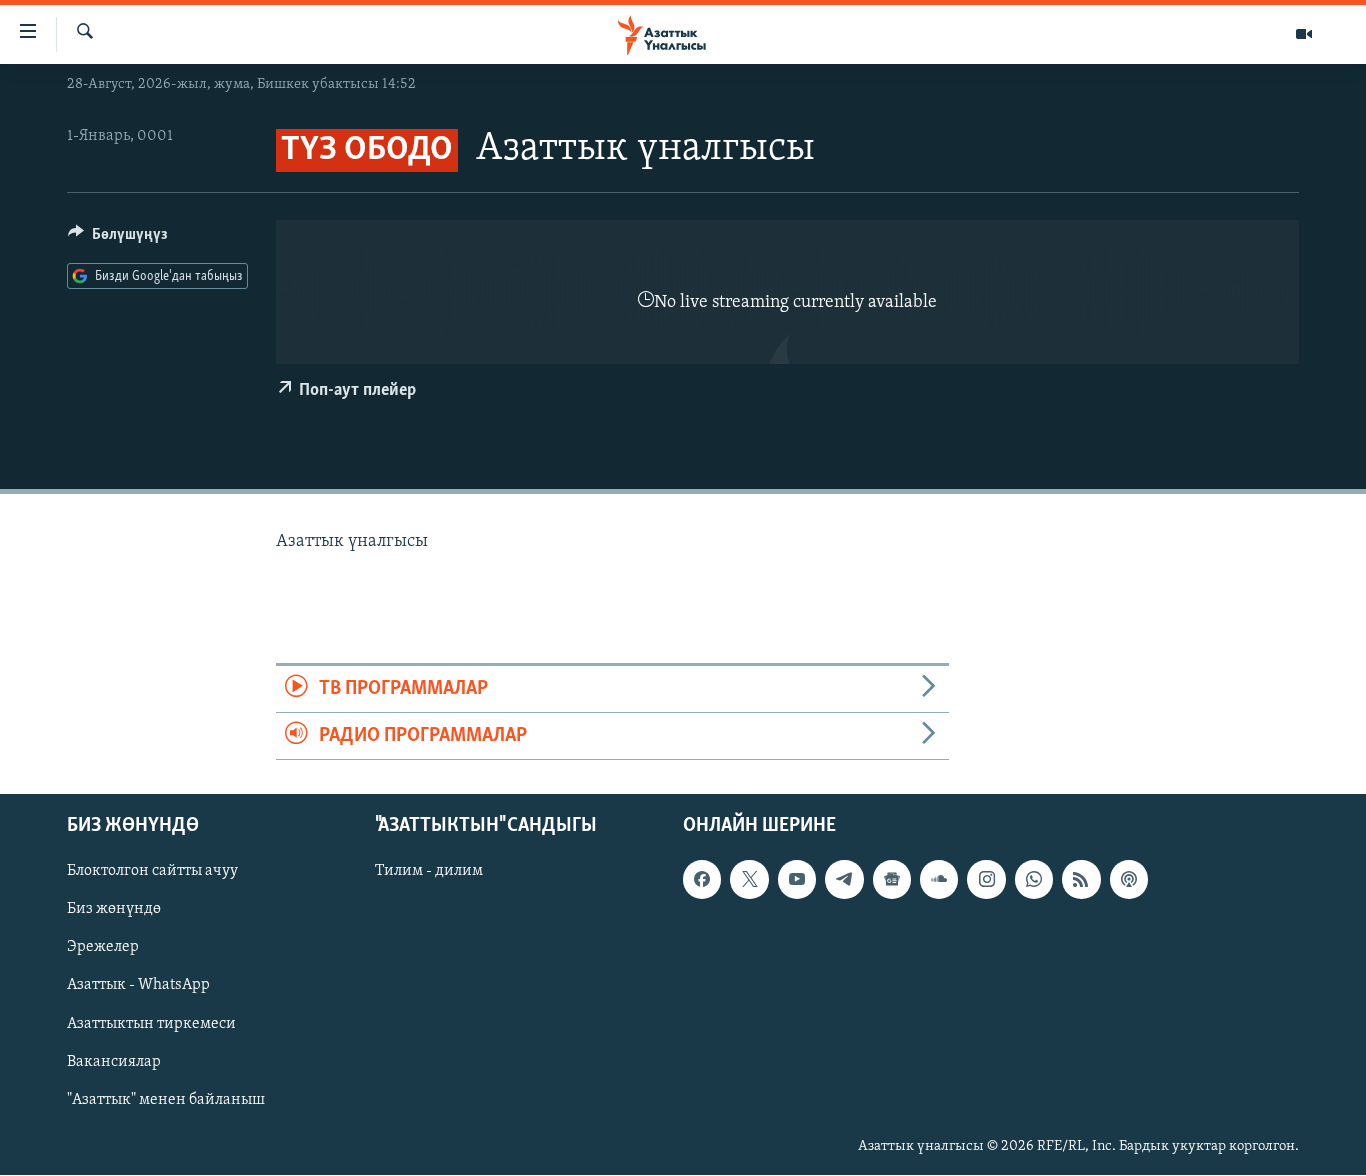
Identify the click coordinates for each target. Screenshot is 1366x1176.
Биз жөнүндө (114, 910)
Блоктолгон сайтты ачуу (152, 872)
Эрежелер (103, 948)
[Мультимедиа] (1304, 34)
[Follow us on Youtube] (797, 880)
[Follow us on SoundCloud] (939, 880)
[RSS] (1081, 880)
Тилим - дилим (429, 872)
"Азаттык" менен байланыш (166, 1100)
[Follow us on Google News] (892, 880)
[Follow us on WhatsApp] (1034, 880)
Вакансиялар (114, 1062)
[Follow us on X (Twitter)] (749, 880)
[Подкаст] (1129, 880)
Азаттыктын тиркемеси (151, 1024)
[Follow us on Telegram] (844, 880)
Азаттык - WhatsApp (138, 986)
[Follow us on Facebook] (702, 880)
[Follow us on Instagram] (986, 880)
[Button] (118, 239)
